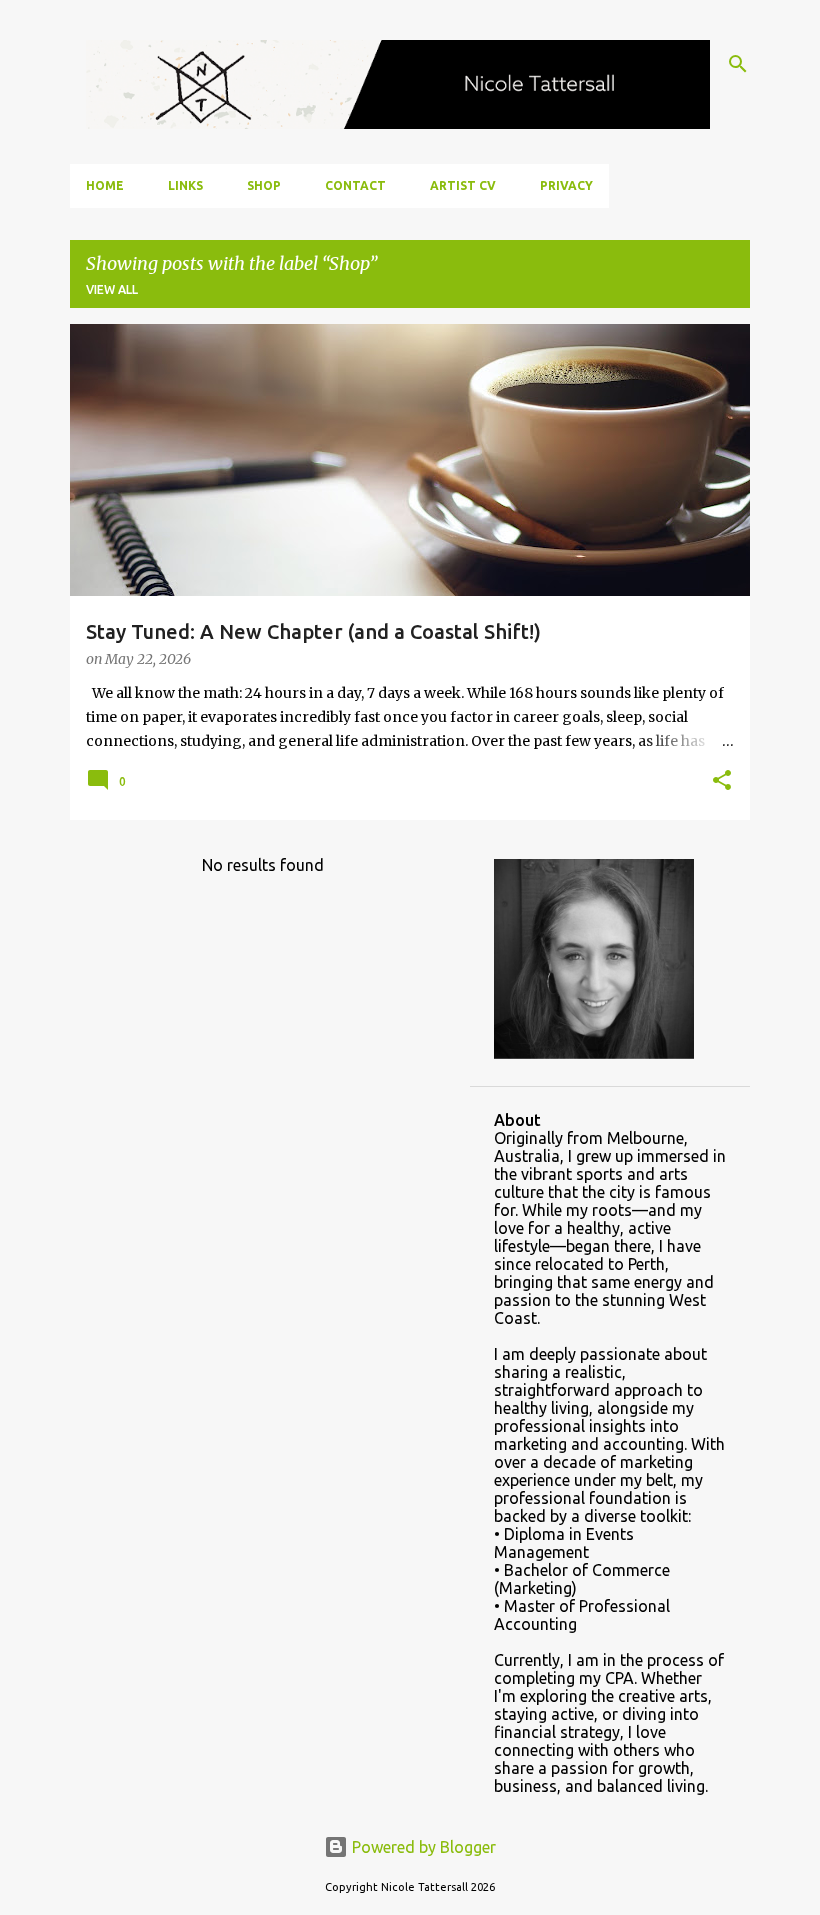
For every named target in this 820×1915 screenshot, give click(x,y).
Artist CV (463, 185)
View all (112, 289)
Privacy (566, 185)
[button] (722, 782)
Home (105, 185)
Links (185, 185)
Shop (264, 185)
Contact (355, 185)
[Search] (738, 64)
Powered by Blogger (422, 1847)
